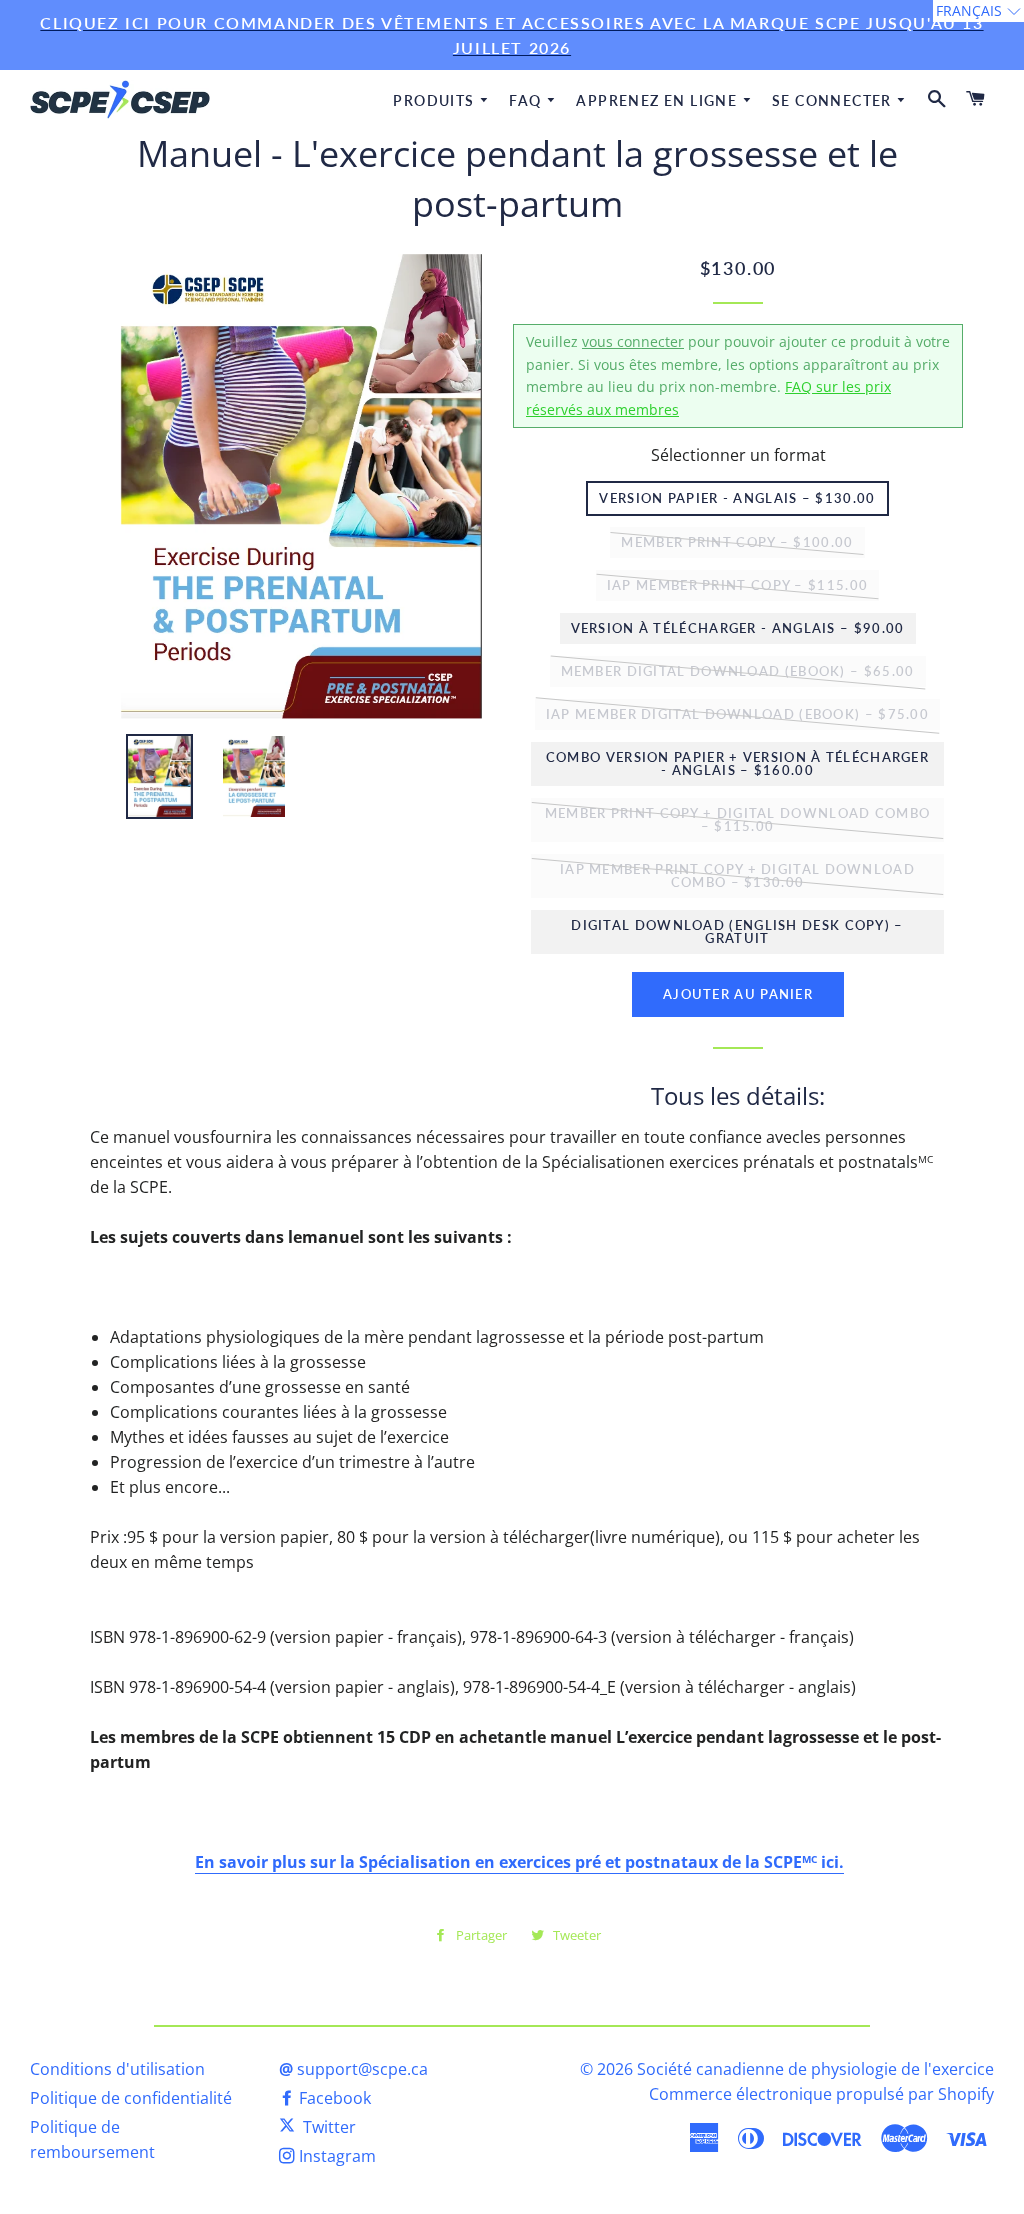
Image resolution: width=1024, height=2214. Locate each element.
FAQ (527, 100)
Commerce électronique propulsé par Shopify (821, 2094)
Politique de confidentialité (131, 2098)
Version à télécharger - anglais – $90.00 (738, 628)
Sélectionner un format (738, 455)
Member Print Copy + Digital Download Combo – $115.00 (738, 819)
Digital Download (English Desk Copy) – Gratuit (737, 931)
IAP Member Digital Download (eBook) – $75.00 (737, 714)
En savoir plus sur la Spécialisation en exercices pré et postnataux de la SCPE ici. (519, 1862)
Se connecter (834, 100)
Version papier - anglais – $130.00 (737, 498)
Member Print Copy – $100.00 (737, 542)
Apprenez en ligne (658, 100)
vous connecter (633, 341)
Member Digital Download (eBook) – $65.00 (738, 671)
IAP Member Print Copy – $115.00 (737, 585)
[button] (978, 11)
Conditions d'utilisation (117, 2069)
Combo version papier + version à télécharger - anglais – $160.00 (737, 763)
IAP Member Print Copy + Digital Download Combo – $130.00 (737, 875)
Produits (436, 100)
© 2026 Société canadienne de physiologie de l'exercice (787, 2069)
